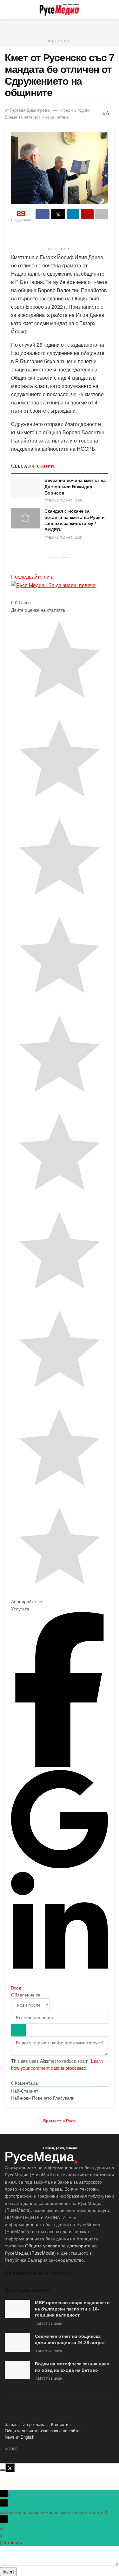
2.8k (79, 500)
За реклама (34, 2424)
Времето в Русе (60, 2120)
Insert (8, 2572)
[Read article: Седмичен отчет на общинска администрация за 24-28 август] (17, 2342)
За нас (11, 2424)
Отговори (12, 2542)
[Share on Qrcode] (87, 214)
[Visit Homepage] (59, 10)
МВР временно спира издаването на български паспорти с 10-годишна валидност (72, 2309)
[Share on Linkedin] (73, 214)
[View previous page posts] (54, 557)
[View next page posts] (65, 557)
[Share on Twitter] (58, 214)
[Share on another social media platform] (102, 214)
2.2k (79, 537)
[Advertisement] (60, 27)
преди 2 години (58, 500)
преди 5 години (76, 110)
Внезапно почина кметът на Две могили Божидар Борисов (75, 486)
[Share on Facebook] (43, 214)
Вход (16, 1988)
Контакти (60, 2424)
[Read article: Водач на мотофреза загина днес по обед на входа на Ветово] (17, 2370)
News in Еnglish (20, 2437)
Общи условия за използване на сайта (42, 2431)
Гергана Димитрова (30, 110)
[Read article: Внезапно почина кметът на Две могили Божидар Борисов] (25, 488)
